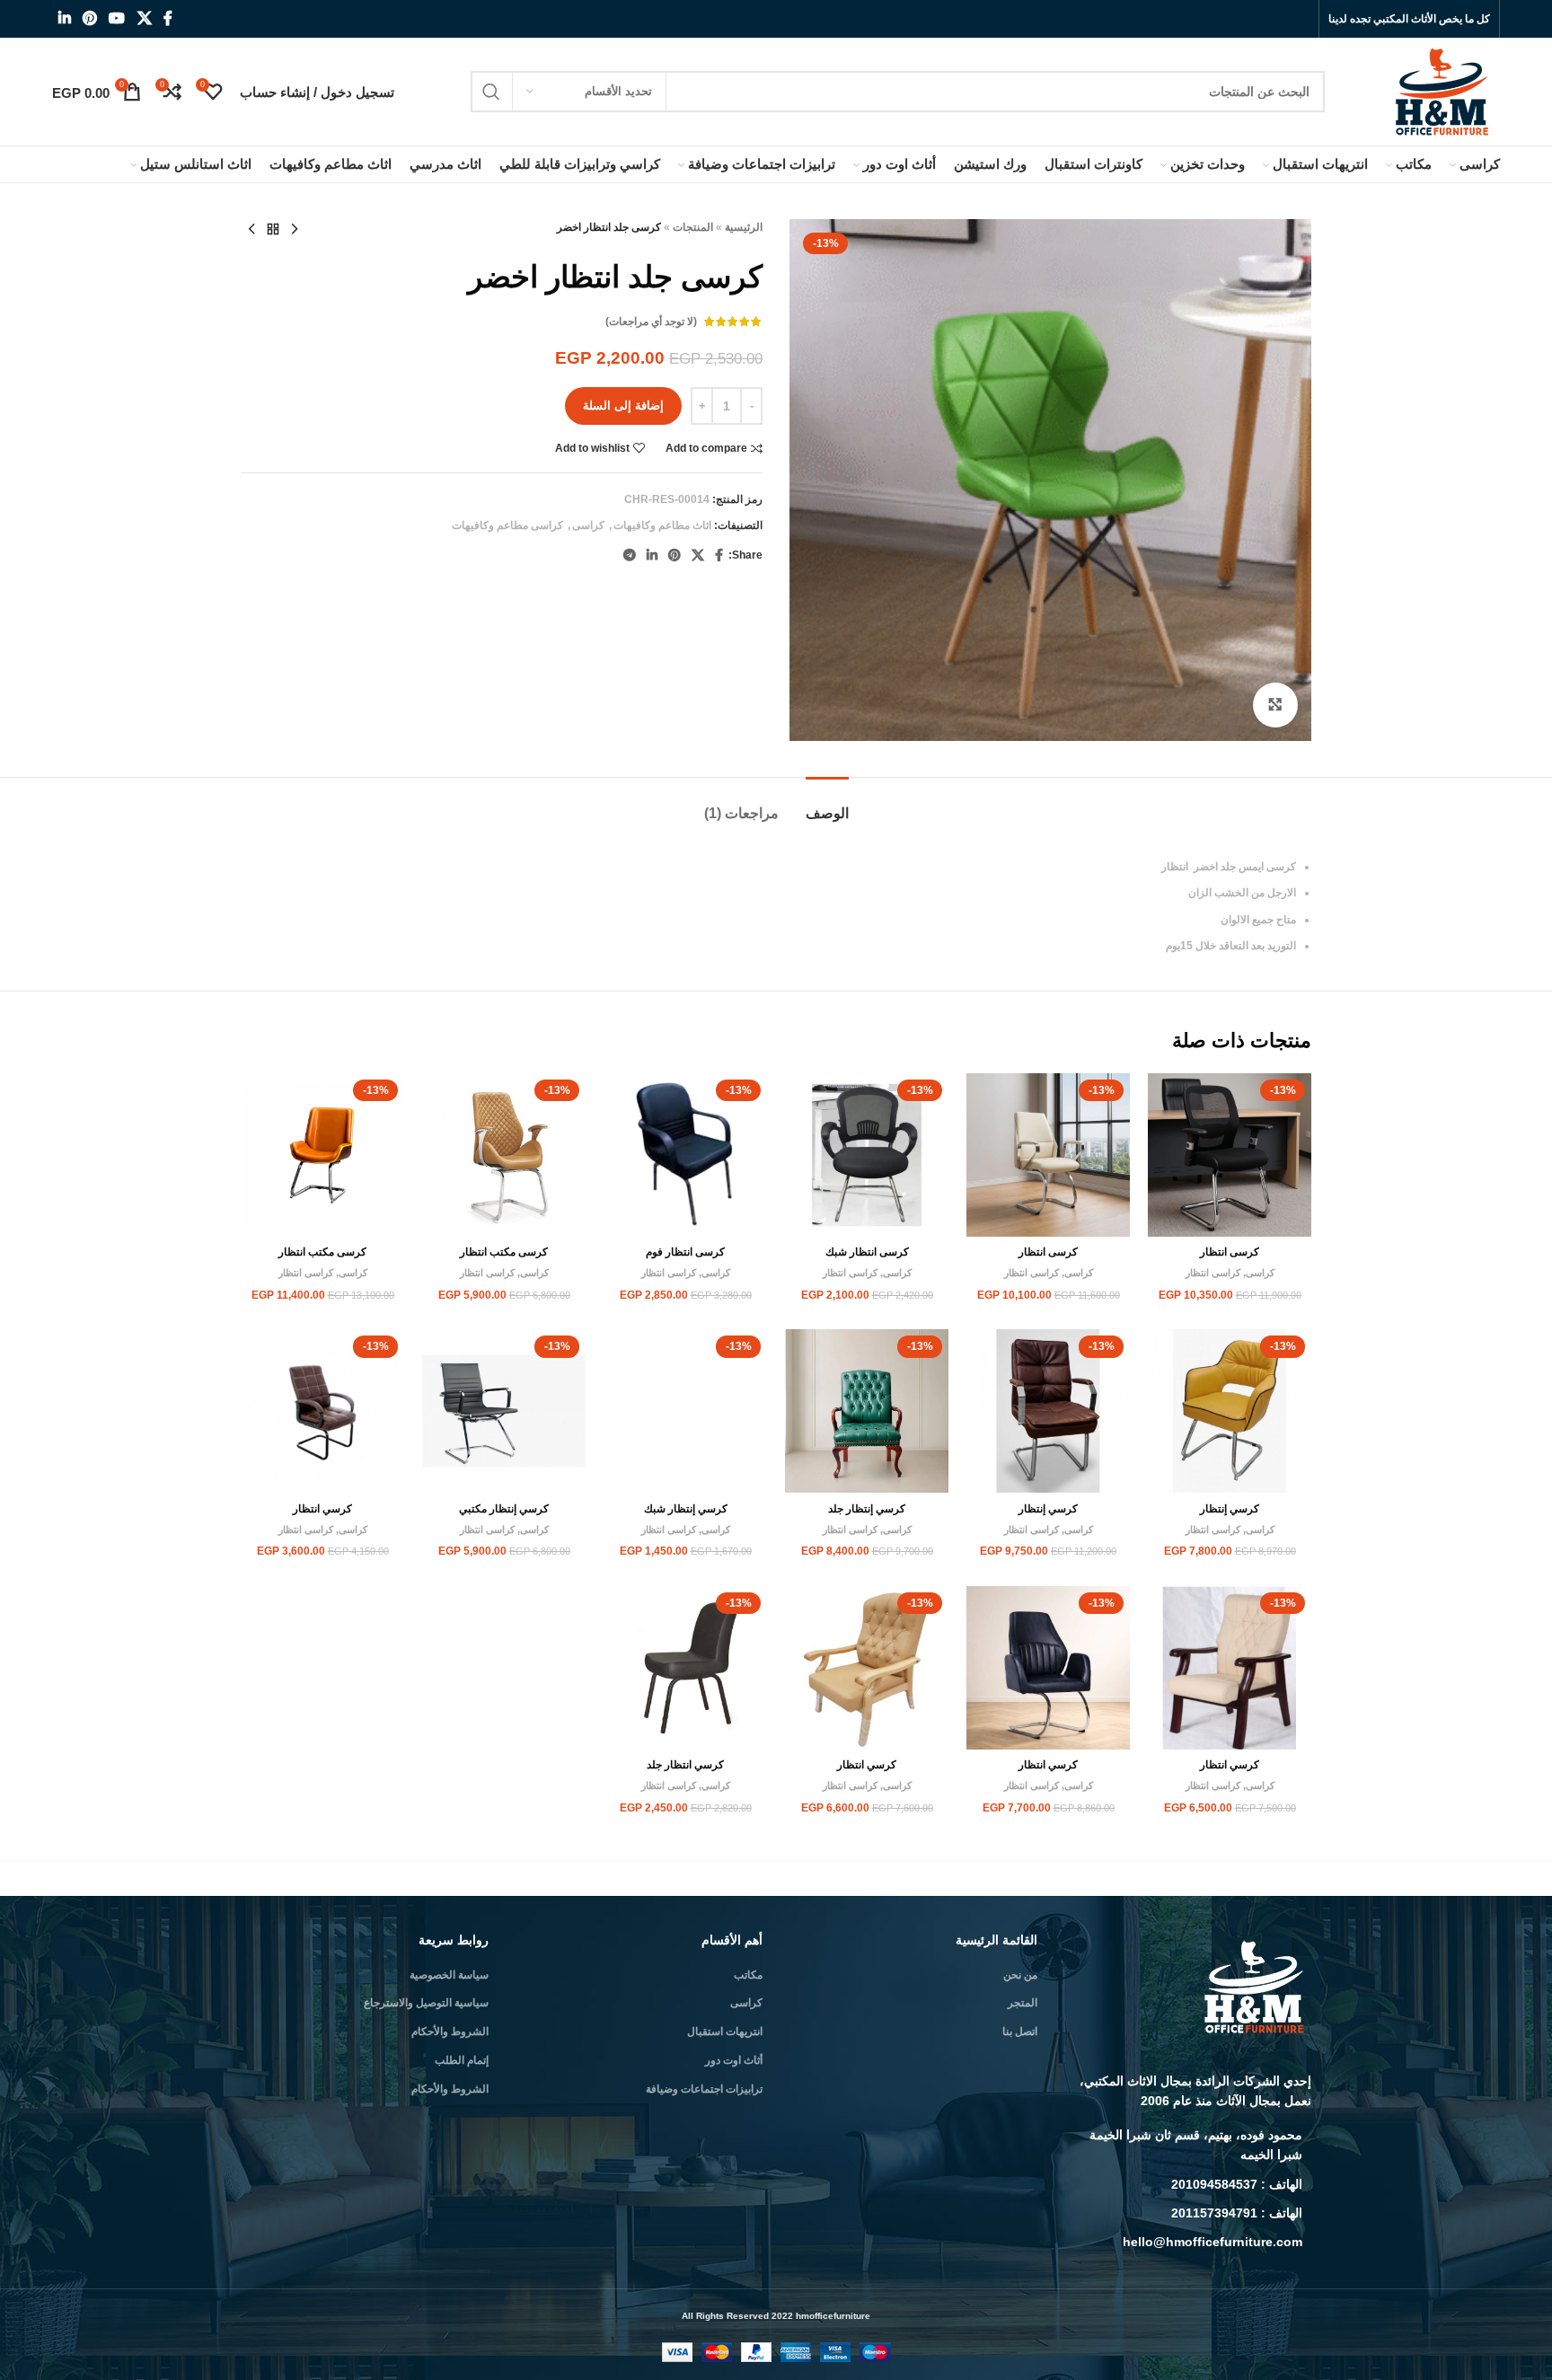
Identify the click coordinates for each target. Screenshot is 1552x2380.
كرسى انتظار (1230, 1252)
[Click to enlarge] (1275, 705)
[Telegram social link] (630, 555)
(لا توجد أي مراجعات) (651, 322)
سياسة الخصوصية (449, 1975)
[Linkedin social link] (64, 18)
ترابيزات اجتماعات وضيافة (704, 2089)
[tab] (827, 804)
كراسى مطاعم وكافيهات (507, 525)
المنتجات (693, 227)
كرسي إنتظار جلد (867, 1509)
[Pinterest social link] (90, 18)
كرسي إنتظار (1230, 1509)
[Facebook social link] (168, 18)
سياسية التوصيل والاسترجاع (426, 2003)
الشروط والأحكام (450, 2032)
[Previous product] (295, 230)
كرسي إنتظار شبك (686, 1509)
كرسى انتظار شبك (867, 1252)
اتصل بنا (1020, 2032)
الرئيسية (744, 227)
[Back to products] (273, 230)
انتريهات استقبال (725, 2032)
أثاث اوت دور (734, 2060)
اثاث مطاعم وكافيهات (662, 525)
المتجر (1023, 2003)
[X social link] (144, 18)
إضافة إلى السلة (623, 405)
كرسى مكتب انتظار (504, 1252)
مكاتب (748, 1975)
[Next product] (251, 230)
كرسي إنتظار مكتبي (504, 1509)
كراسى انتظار (1213, 1273)
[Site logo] (1444, 91)
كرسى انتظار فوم (685, 1252)
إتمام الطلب (462, 2060)
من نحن (1020, 1975)
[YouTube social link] (117, 18)
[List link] (1188, 2145)
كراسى (588, 525)
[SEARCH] (491, 92)
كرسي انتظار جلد (685, 1765)
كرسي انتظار (322, 1509)
